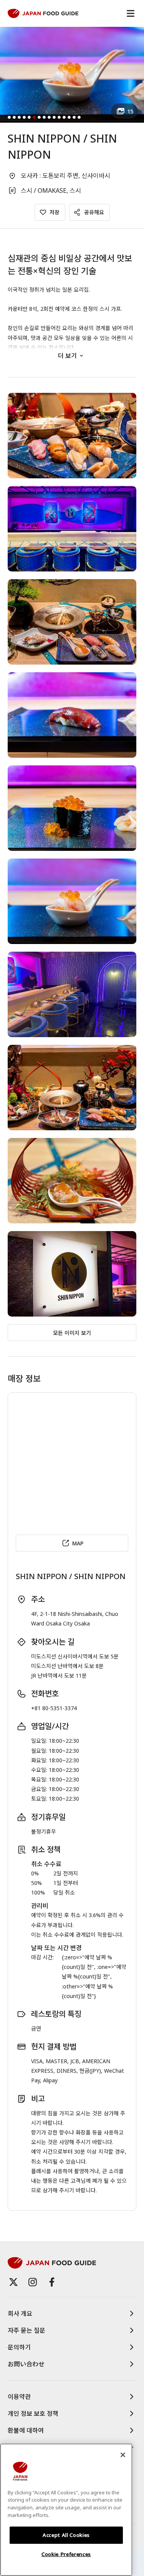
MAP (78, 1543)
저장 (55, 212)
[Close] (123, 2455)
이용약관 (19, 2397)
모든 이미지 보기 (72, 1333)
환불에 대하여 (26, 2430)
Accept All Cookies (66, 2535)
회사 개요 (20, 2313)
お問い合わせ (26, 2364)
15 (130, 111)
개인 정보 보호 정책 (33, 2413)
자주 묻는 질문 (26, 2330)
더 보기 (67, 356)
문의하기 (19, 2347)
